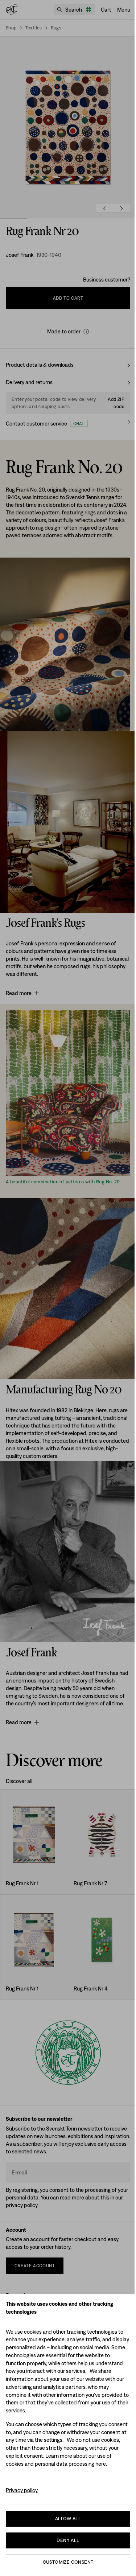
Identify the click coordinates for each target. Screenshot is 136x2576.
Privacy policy (22, 2490)
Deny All (68, 2540)
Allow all (68, 2519)
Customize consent (68, 2562)
